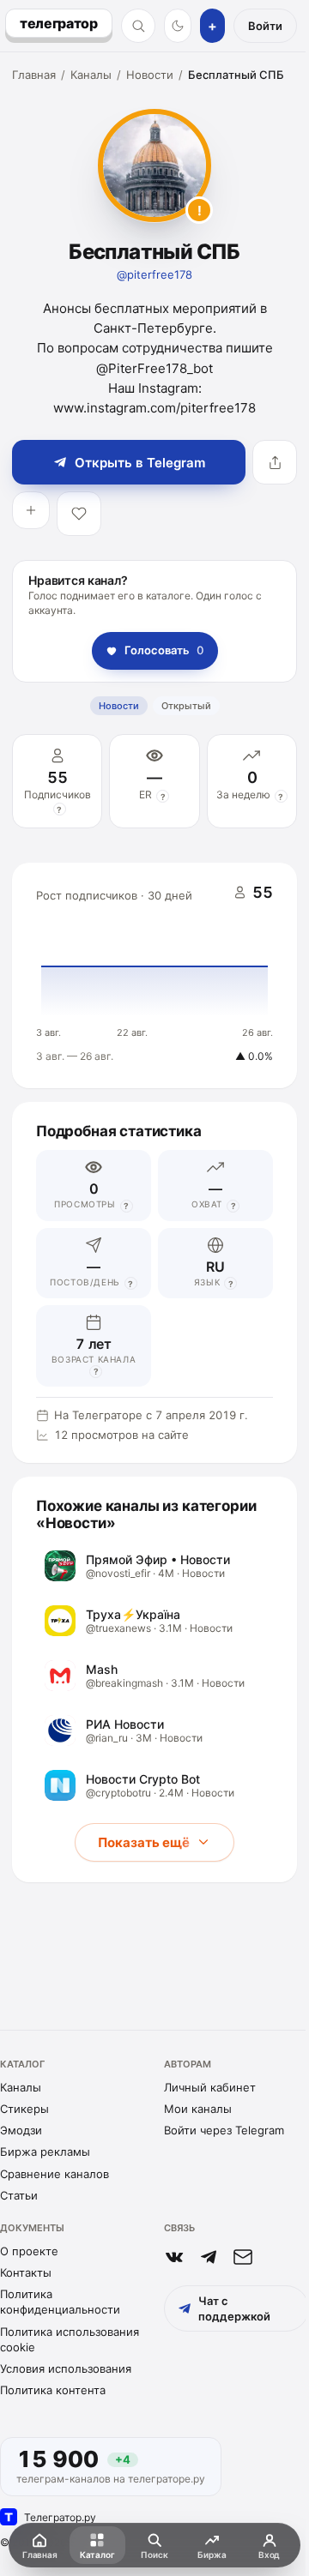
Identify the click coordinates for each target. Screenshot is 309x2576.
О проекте (29, 2251)
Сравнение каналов (55, 2174)
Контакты (26, 2272)
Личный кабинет (210, 2087)
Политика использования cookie (70, 2339)
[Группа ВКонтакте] (174, 2257)
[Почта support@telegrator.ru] (243, 2257)
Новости (150, 75)
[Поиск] (138, 26)
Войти (265, 26)
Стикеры (24, 2109)
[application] (154, 976)
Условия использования (66, 2368)
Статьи (19, 2195)
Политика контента (53, 2390)
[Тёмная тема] (178, 26)
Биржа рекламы (45, 2152)
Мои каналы (198, 2109)
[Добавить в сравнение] (31, 510)
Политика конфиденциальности (60, 2302)
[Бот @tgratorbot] (209, 2257)
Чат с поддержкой (234, 2308)
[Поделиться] (275, 462)
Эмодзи (21, 2130)
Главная (34, 75)
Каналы (91, 75)
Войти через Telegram (224, 2130)
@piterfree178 (154, 274)
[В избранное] (79, 514)
